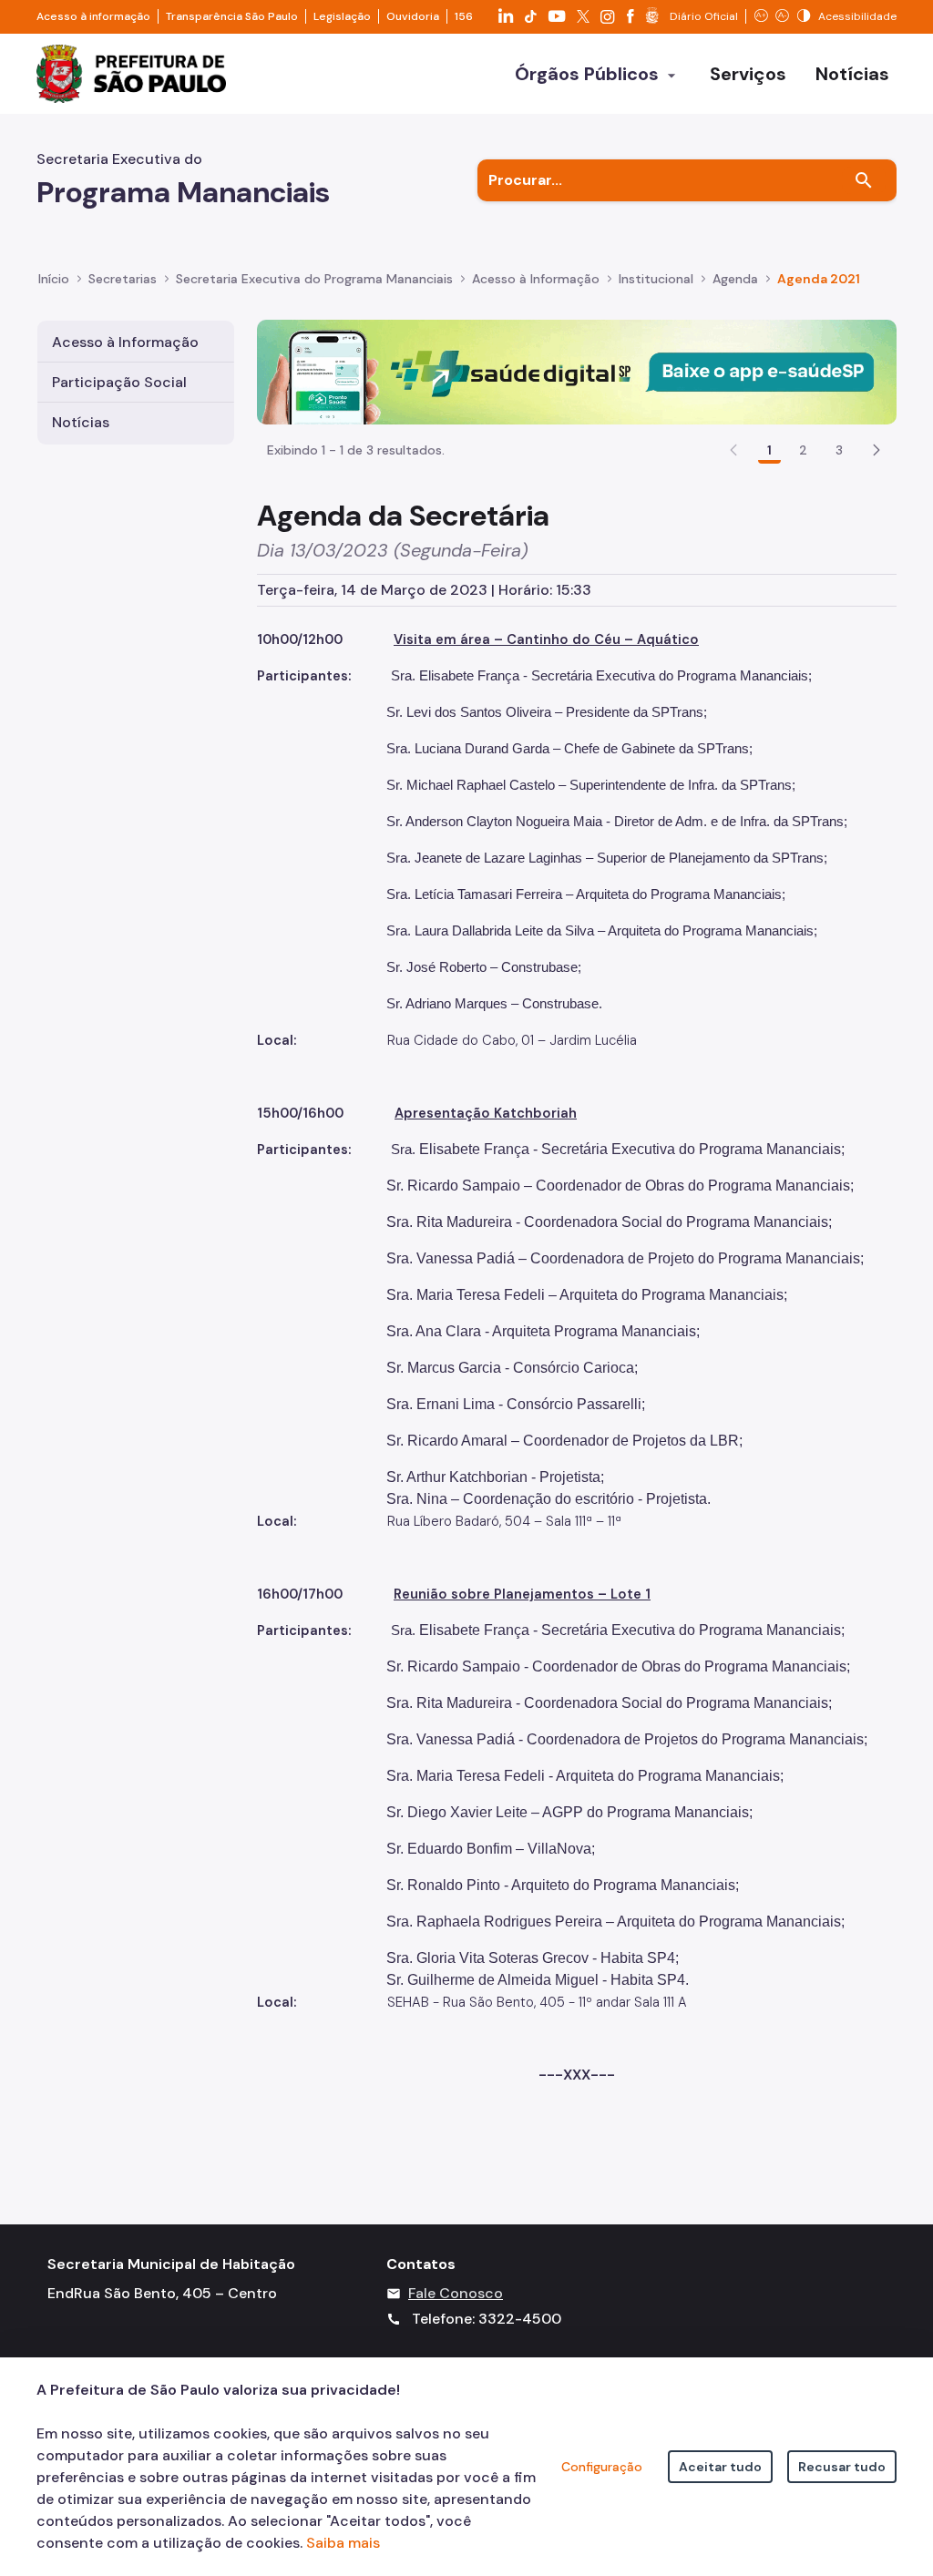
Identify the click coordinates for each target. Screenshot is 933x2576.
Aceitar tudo (720, 2467)
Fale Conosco (456, 2293)
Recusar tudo (842, 2467)
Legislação (342, 16)
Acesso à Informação (536, 279)
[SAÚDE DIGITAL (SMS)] (577, 370)
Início (54, 279)
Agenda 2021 (819, 279)
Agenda (735, 279)
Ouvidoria (413, 16)
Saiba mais (343, 2543)
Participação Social (119, 382)
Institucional (656, 279)
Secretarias (123, 279)
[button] (877, 450)
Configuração (602, 2467)
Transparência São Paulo (232, 16)
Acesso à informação (93, 16)
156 (464, 16)
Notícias (81, 422)
